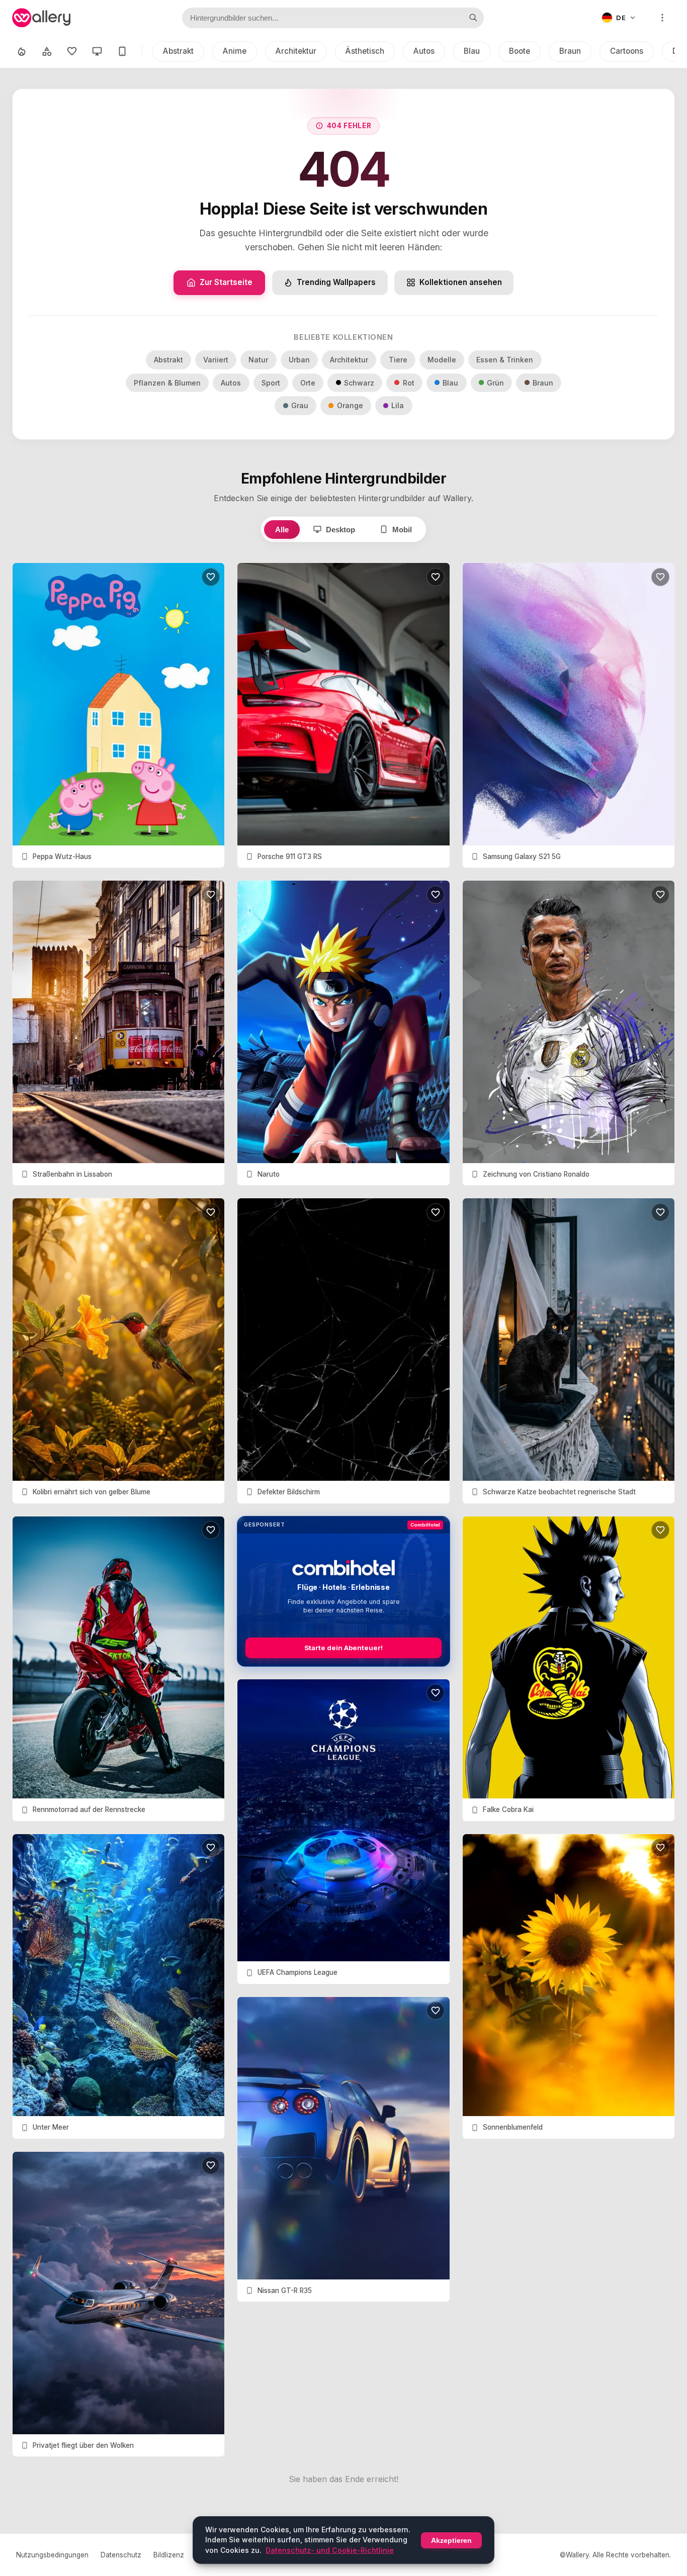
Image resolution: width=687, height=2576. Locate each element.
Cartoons (627, 51)
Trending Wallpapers (336, 282)
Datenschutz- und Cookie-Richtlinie (330, 2550)
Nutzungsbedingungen (52, 2555)
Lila (398, 405)
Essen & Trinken (505, 360)
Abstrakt (178, 51)
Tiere (398, 360)
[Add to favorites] (211, 577)
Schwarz (359, 383)
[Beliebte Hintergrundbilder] (22, 51)
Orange (350, 405)
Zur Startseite (226, 282)
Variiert (216, 360)
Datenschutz (121, 2555)
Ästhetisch (365, 51)
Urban (299, 360)
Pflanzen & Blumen (167, 383)
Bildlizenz (169, 2555)
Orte (308, 383)
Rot (409, 383)
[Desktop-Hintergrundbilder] (97, 51)
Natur (258, 360)
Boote (520, 51)
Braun (570, 51)
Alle (282, 530)
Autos (424, 51)
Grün (495, 383)
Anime (235, 51)
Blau (472, 51)
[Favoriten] (72, 51)
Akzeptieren (451, 2540)
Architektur (296, 51)
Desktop (340, 530)
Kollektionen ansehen (461, 282)
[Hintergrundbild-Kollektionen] (47, 51)
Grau (300, 405)
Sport (271, 383)
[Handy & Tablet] (122, 51)
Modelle (442, 360)
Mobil (402, 530)
